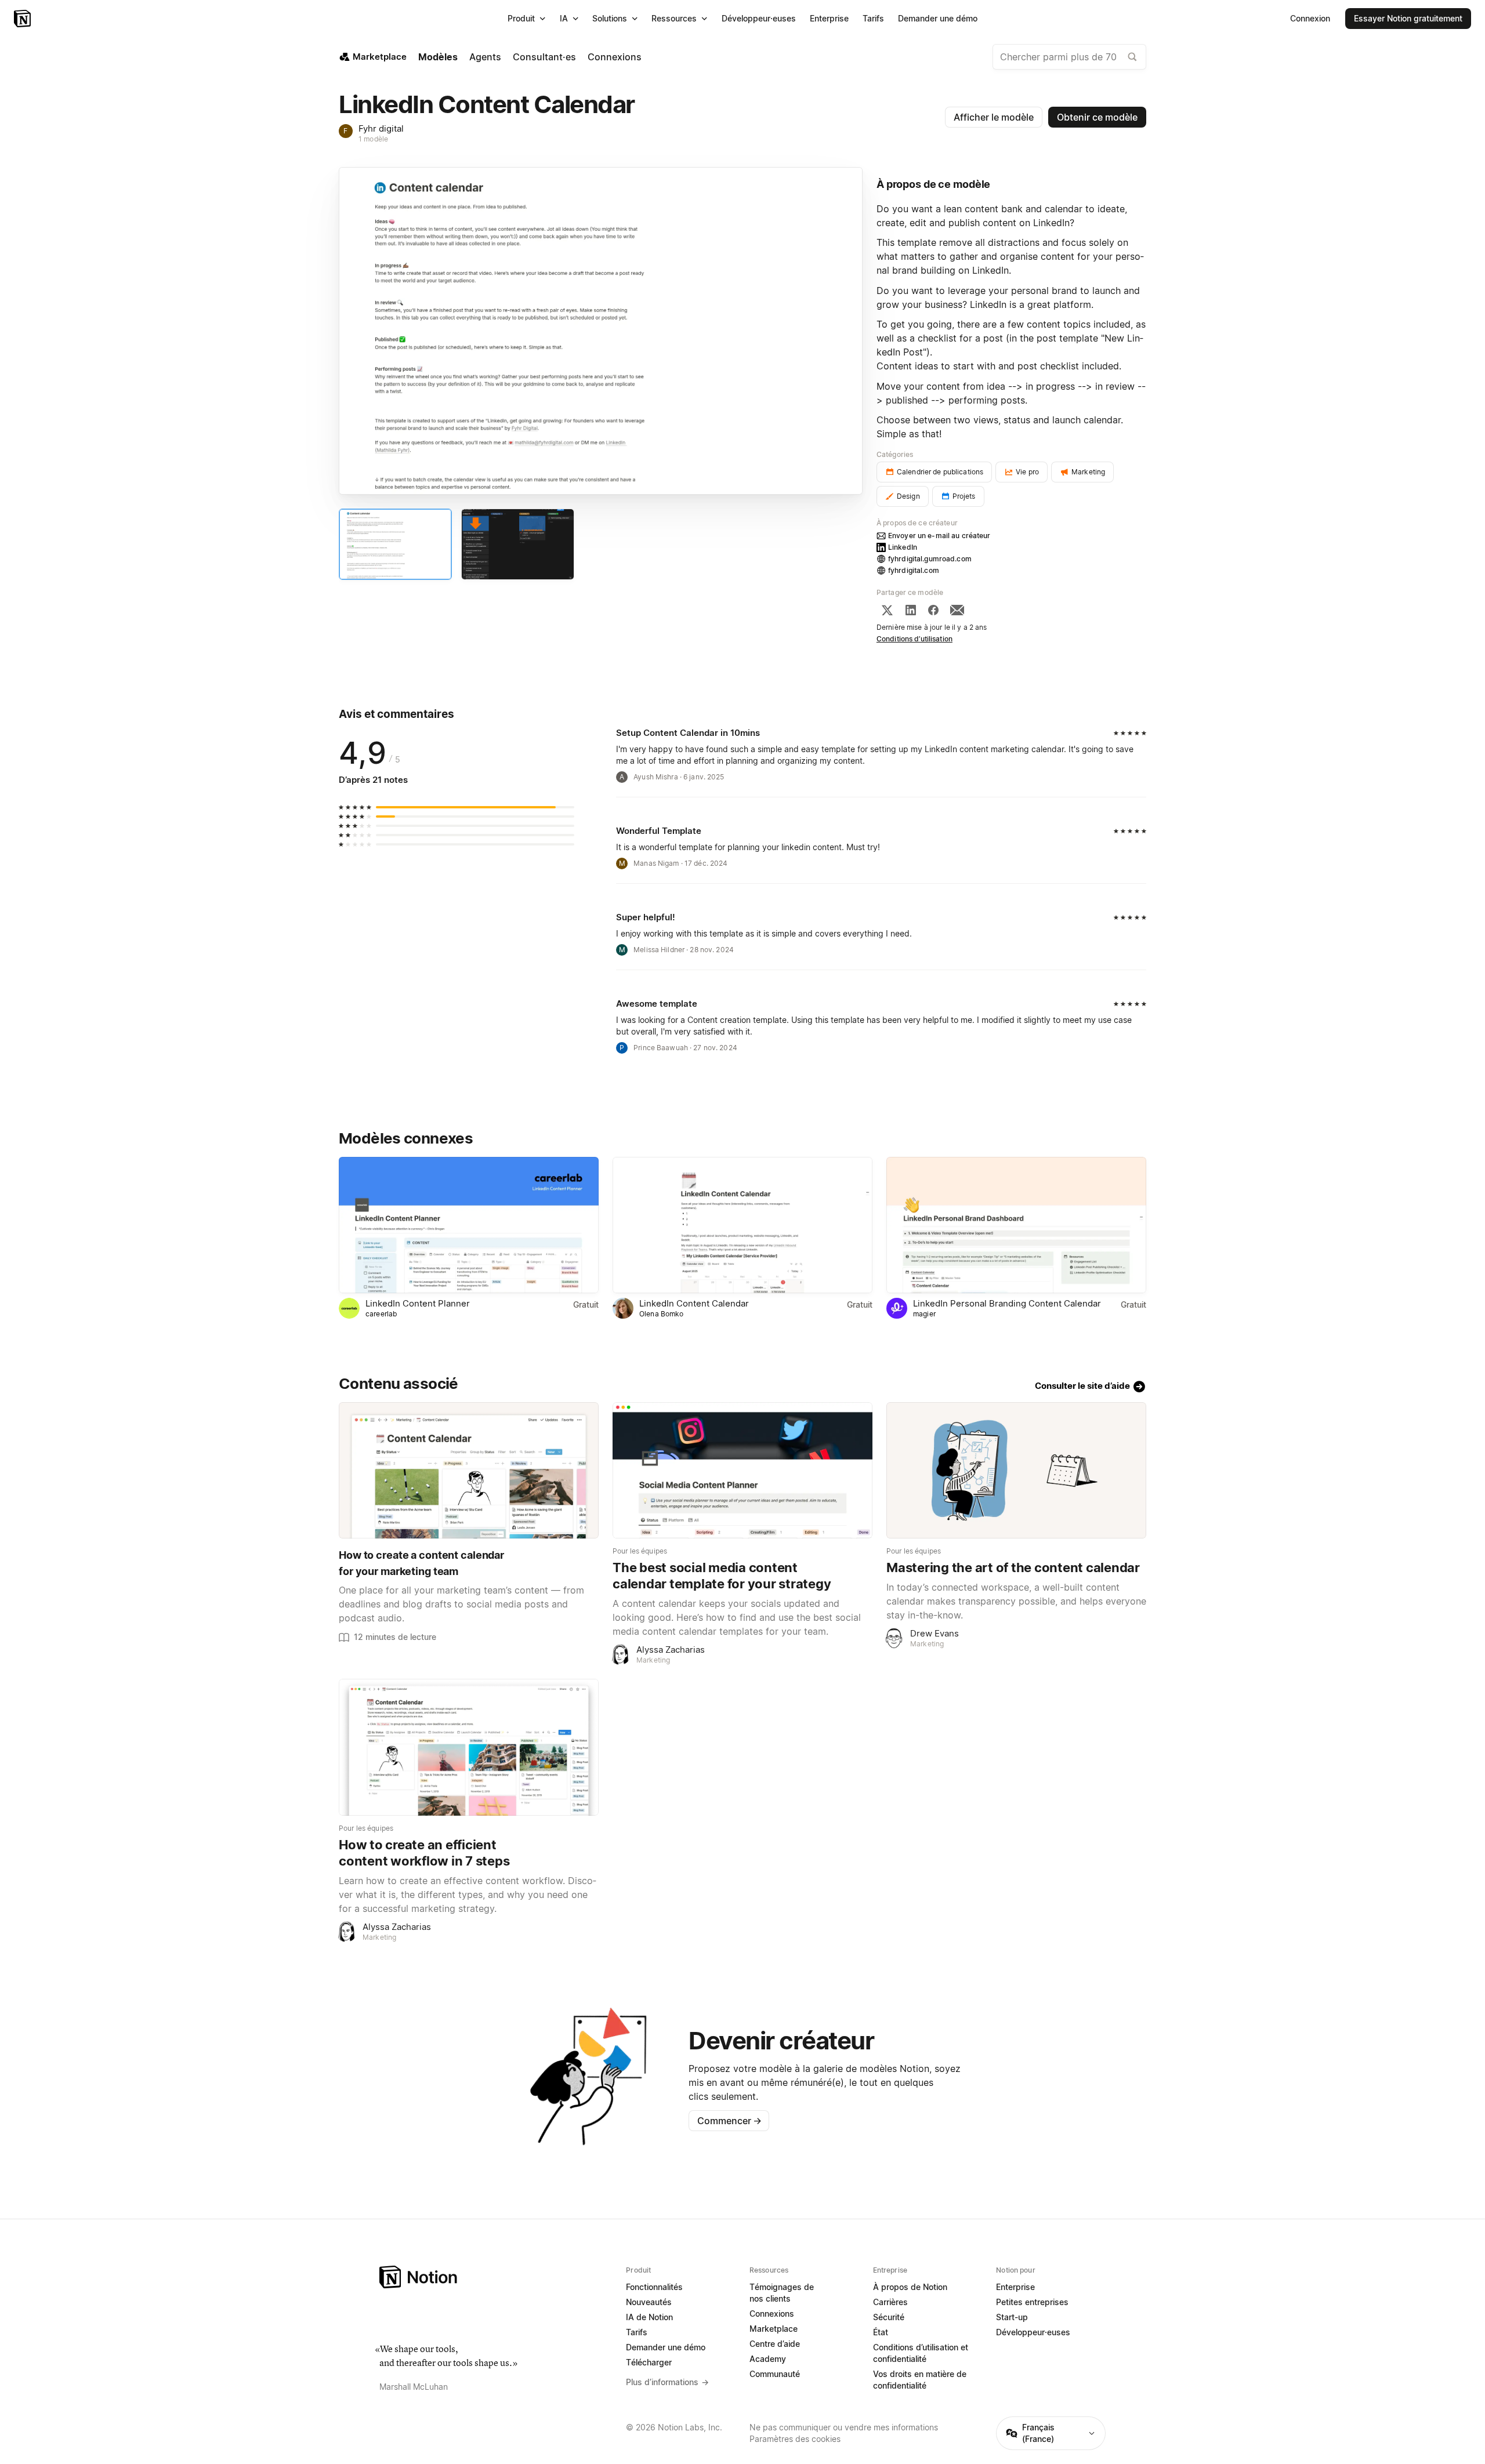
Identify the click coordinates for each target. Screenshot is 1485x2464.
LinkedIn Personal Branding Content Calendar (1007, 1303)
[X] (887, 610)
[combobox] (1069, 57)
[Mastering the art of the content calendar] (1016, 1470)
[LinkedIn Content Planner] (469, 1225)
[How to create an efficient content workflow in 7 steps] (469, 1747)
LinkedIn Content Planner (418, 1303)
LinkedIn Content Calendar (694, 1303)
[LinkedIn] (911, 610)
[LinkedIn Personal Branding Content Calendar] (1016, 1225)
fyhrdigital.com (914, 570)
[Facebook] (933, 610)
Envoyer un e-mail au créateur (939, 536)
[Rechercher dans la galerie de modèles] (1132, 57)
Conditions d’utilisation (914, 639)
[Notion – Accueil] (23, 19)
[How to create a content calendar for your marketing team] (469, 1470)
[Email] (957, 610)
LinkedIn (903, 547)
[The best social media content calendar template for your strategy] (742, 1470)
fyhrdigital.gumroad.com (930, 559)
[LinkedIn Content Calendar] (742, 1225)
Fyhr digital (381, 128)
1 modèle (373, 139)
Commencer (729, 2121)
